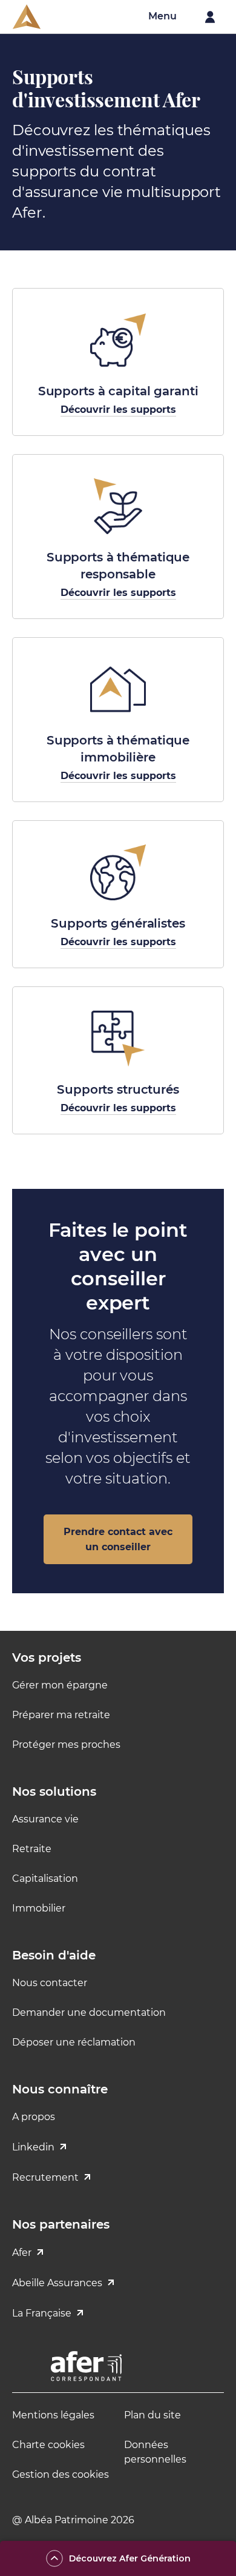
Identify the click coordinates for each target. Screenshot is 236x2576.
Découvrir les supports (118, 410)
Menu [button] (162, 16)
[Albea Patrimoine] (27, 17)
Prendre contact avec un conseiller (118, 1539)
